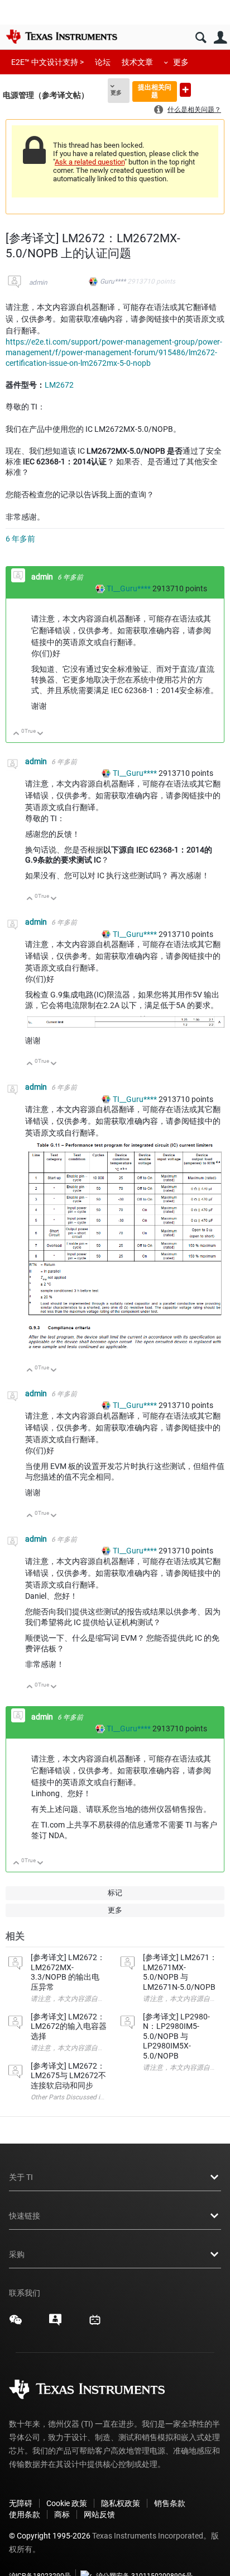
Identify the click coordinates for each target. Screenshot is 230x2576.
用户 (220, 38)
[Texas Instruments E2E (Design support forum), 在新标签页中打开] (55, 2324)
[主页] (61, 36)
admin (38, 282)
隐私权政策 (121, 2503)
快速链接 (25, 2216)
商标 (62, 2514)
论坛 (103, 62)
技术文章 (137, 62)
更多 (181, 62)
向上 (16, 734)
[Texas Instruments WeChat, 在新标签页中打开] (16, 2324)
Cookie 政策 (67, 2503)
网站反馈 (99, 2514)
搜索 (201, 38)
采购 (17, 2254)
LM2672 (59, 385)
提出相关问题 (155, 91)
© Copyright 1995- (50, 2536)
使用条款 (25, 2514)
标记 (115, 1893)
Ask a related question (90, 162)
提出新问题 (185, 90)
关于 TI (21, 2177)
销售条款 (170, 2503)
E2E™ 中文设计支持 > (47, 62)
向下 (40, 734)
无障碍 (21, 2503)
